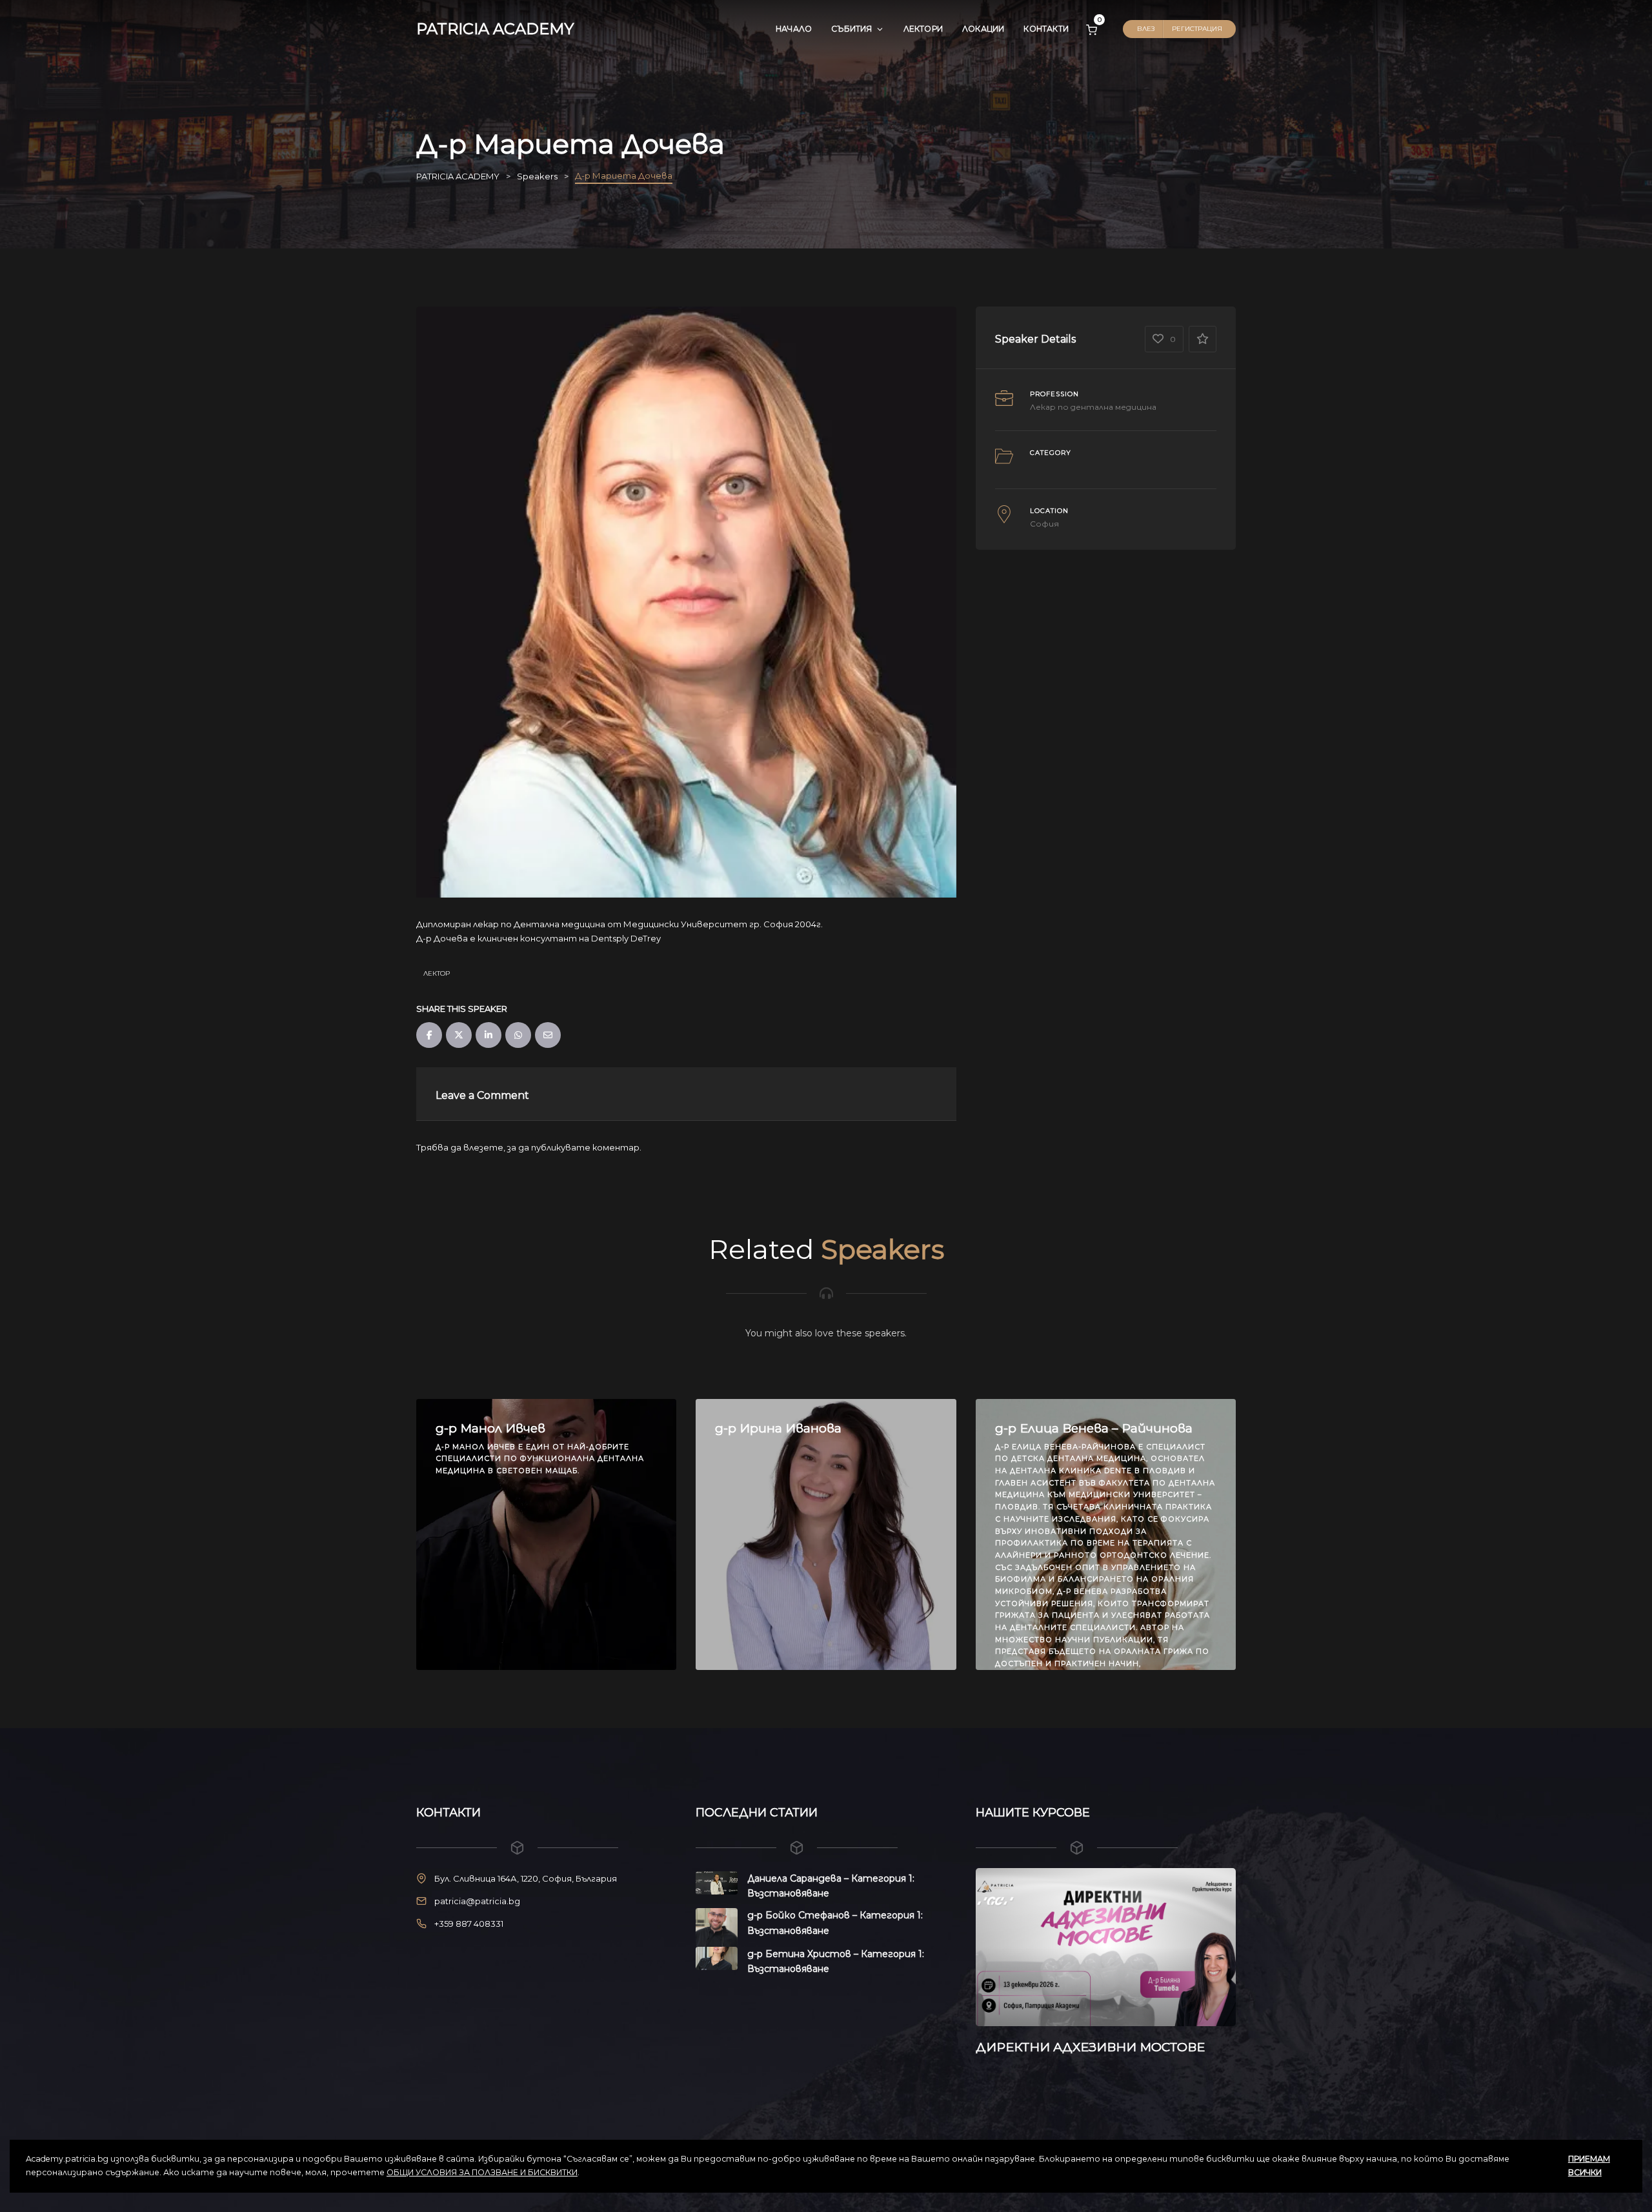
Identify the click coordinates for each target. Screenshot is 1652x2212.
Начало (794, 29)
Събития (851, 29)
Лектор (437, 973)
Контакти (1046, 29)
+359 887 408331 (469, 1924)
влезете (483, 1147)
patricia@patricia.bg (477, 1901)
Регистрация (1197, 29)
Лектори (923, 29)
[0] (1092, 29)
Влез (1146, 29)
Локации (983, 29)
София (1044, 524)
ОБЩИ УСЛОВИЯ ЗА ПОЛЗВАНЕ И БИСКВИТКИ (482, 2172)
